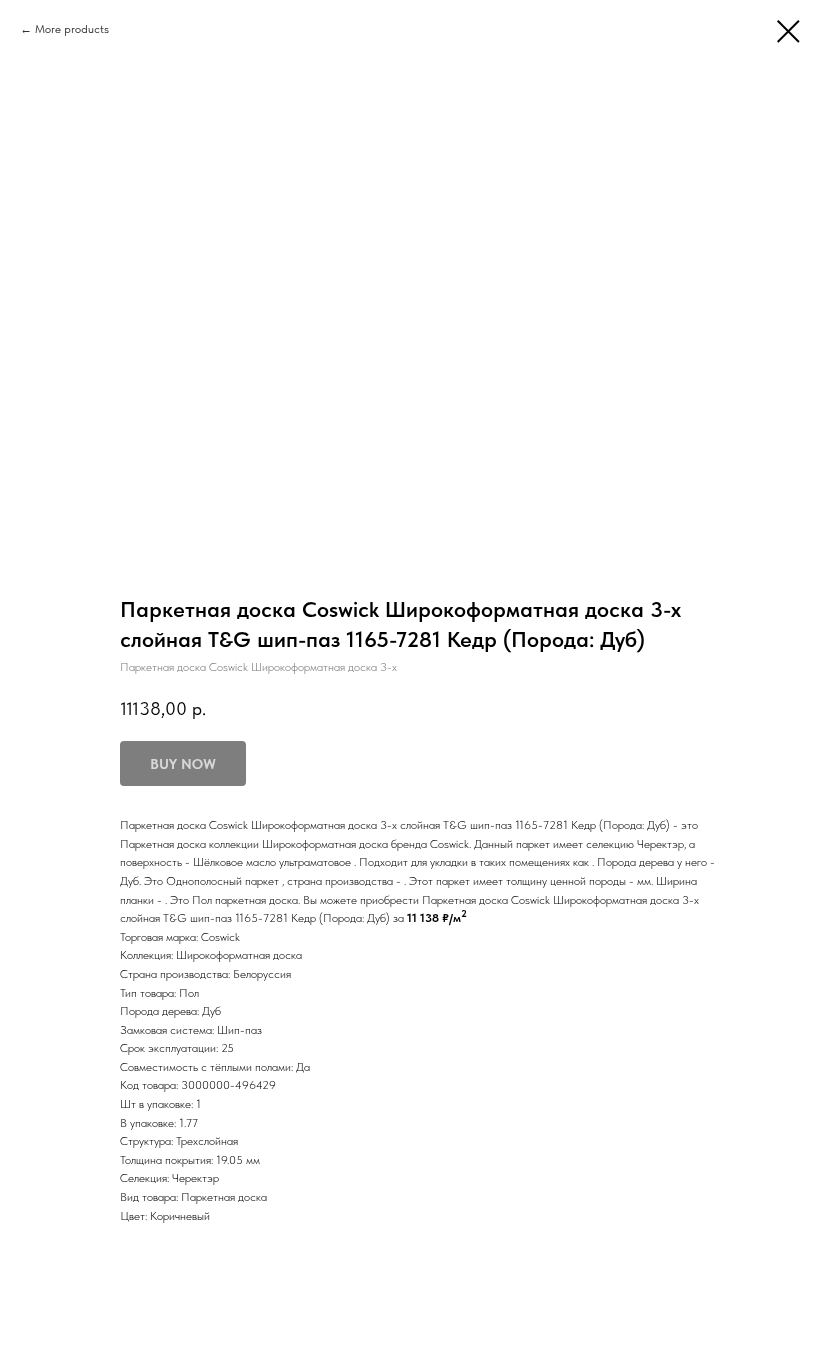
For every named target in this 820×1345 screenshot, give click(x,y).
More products (72, 29)
